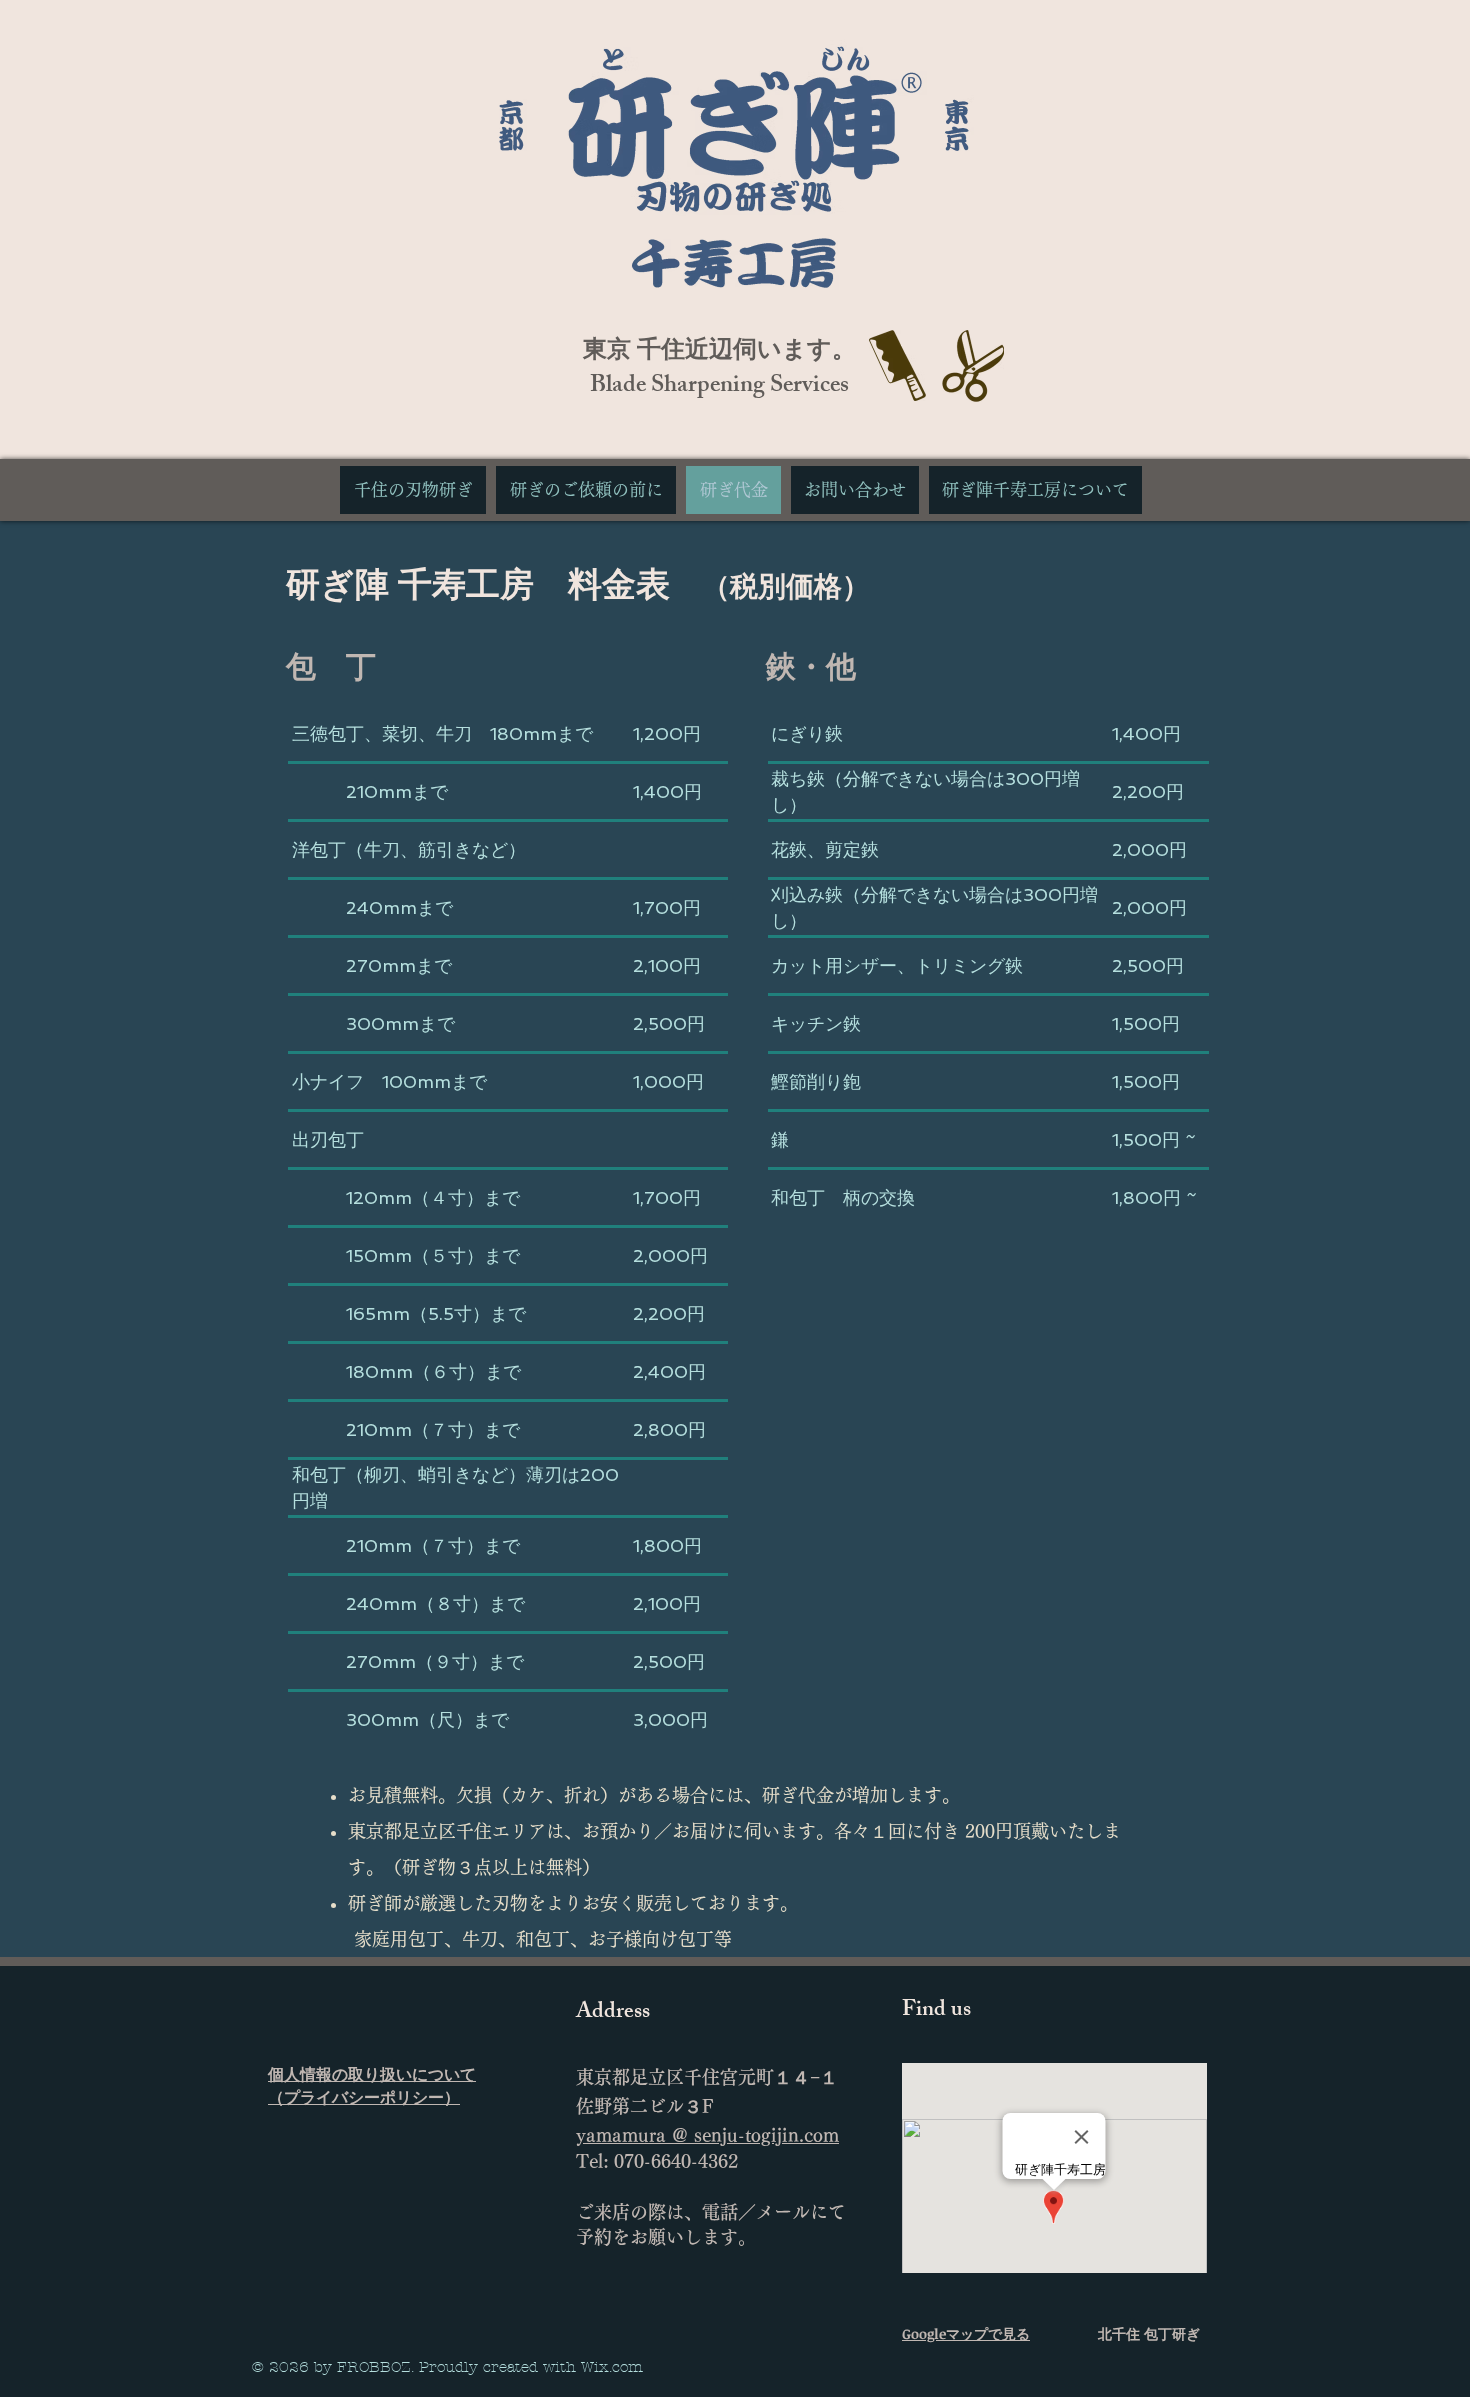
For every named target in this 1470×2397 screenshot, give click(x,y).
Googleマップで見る (966, 2333)
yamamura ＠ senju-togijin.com (707, 2135)
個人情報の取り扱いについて (372, 2074)
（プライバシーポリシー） (364, 2097)
